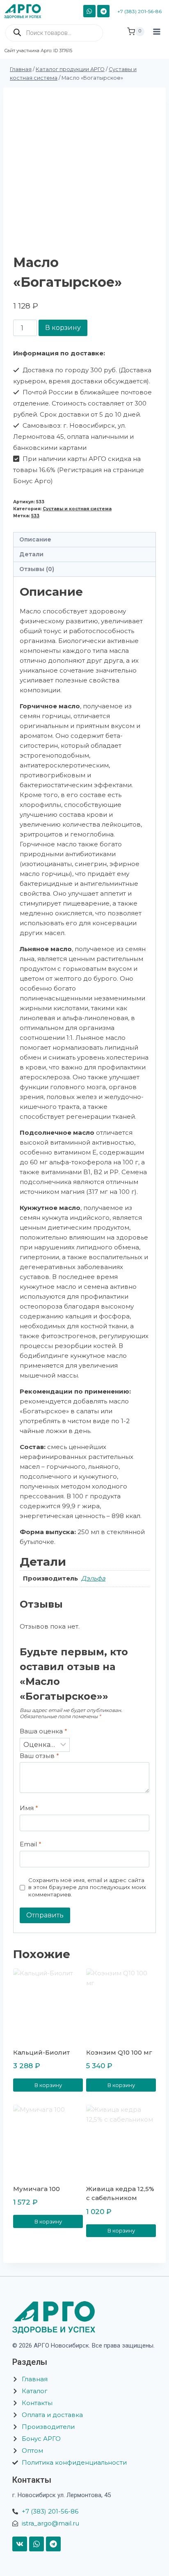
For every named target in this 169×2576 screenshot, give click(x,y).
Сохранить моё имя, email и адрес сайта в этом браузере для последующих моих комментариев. (87, 1887)
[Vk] (20, 2544)
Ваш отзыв (39, 1756)
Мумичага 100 (37, 2189)
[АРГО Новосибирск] (26, 11)
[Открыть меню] (157, 39)
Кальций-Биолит (41, 2052)
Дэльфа (93, 1578)
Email (31, 1844)
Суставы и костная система (77, 509)
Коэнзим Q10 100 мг (119, 2052)
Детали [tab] (31, 554)
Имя (29, 1808)
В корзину (63, 328)
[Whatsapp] (37, 2544)
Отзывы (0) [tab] (37, 569)
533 (35, 516)
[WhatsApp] (89, 11)
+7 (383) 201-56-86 (139, 11)
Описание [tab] (35, 539)
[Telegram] (103, 11)
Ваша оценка (43, 1731)
